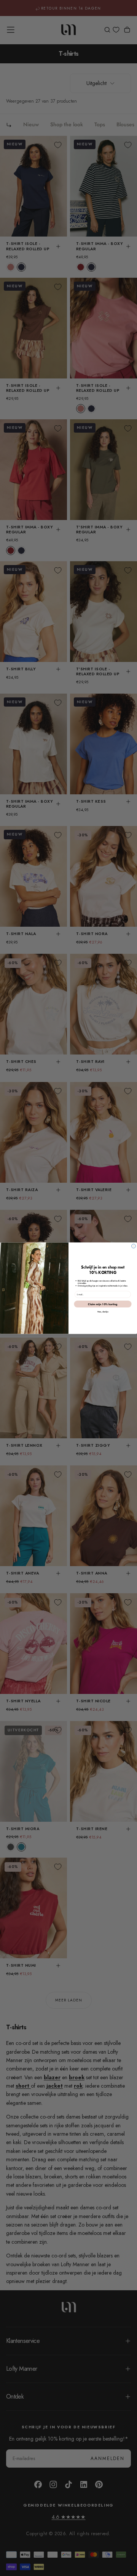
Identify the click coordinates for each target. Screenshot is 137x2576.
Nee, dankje (103, 1312)
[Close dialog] (134, 1246)
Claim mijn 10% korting (103, 1304)
